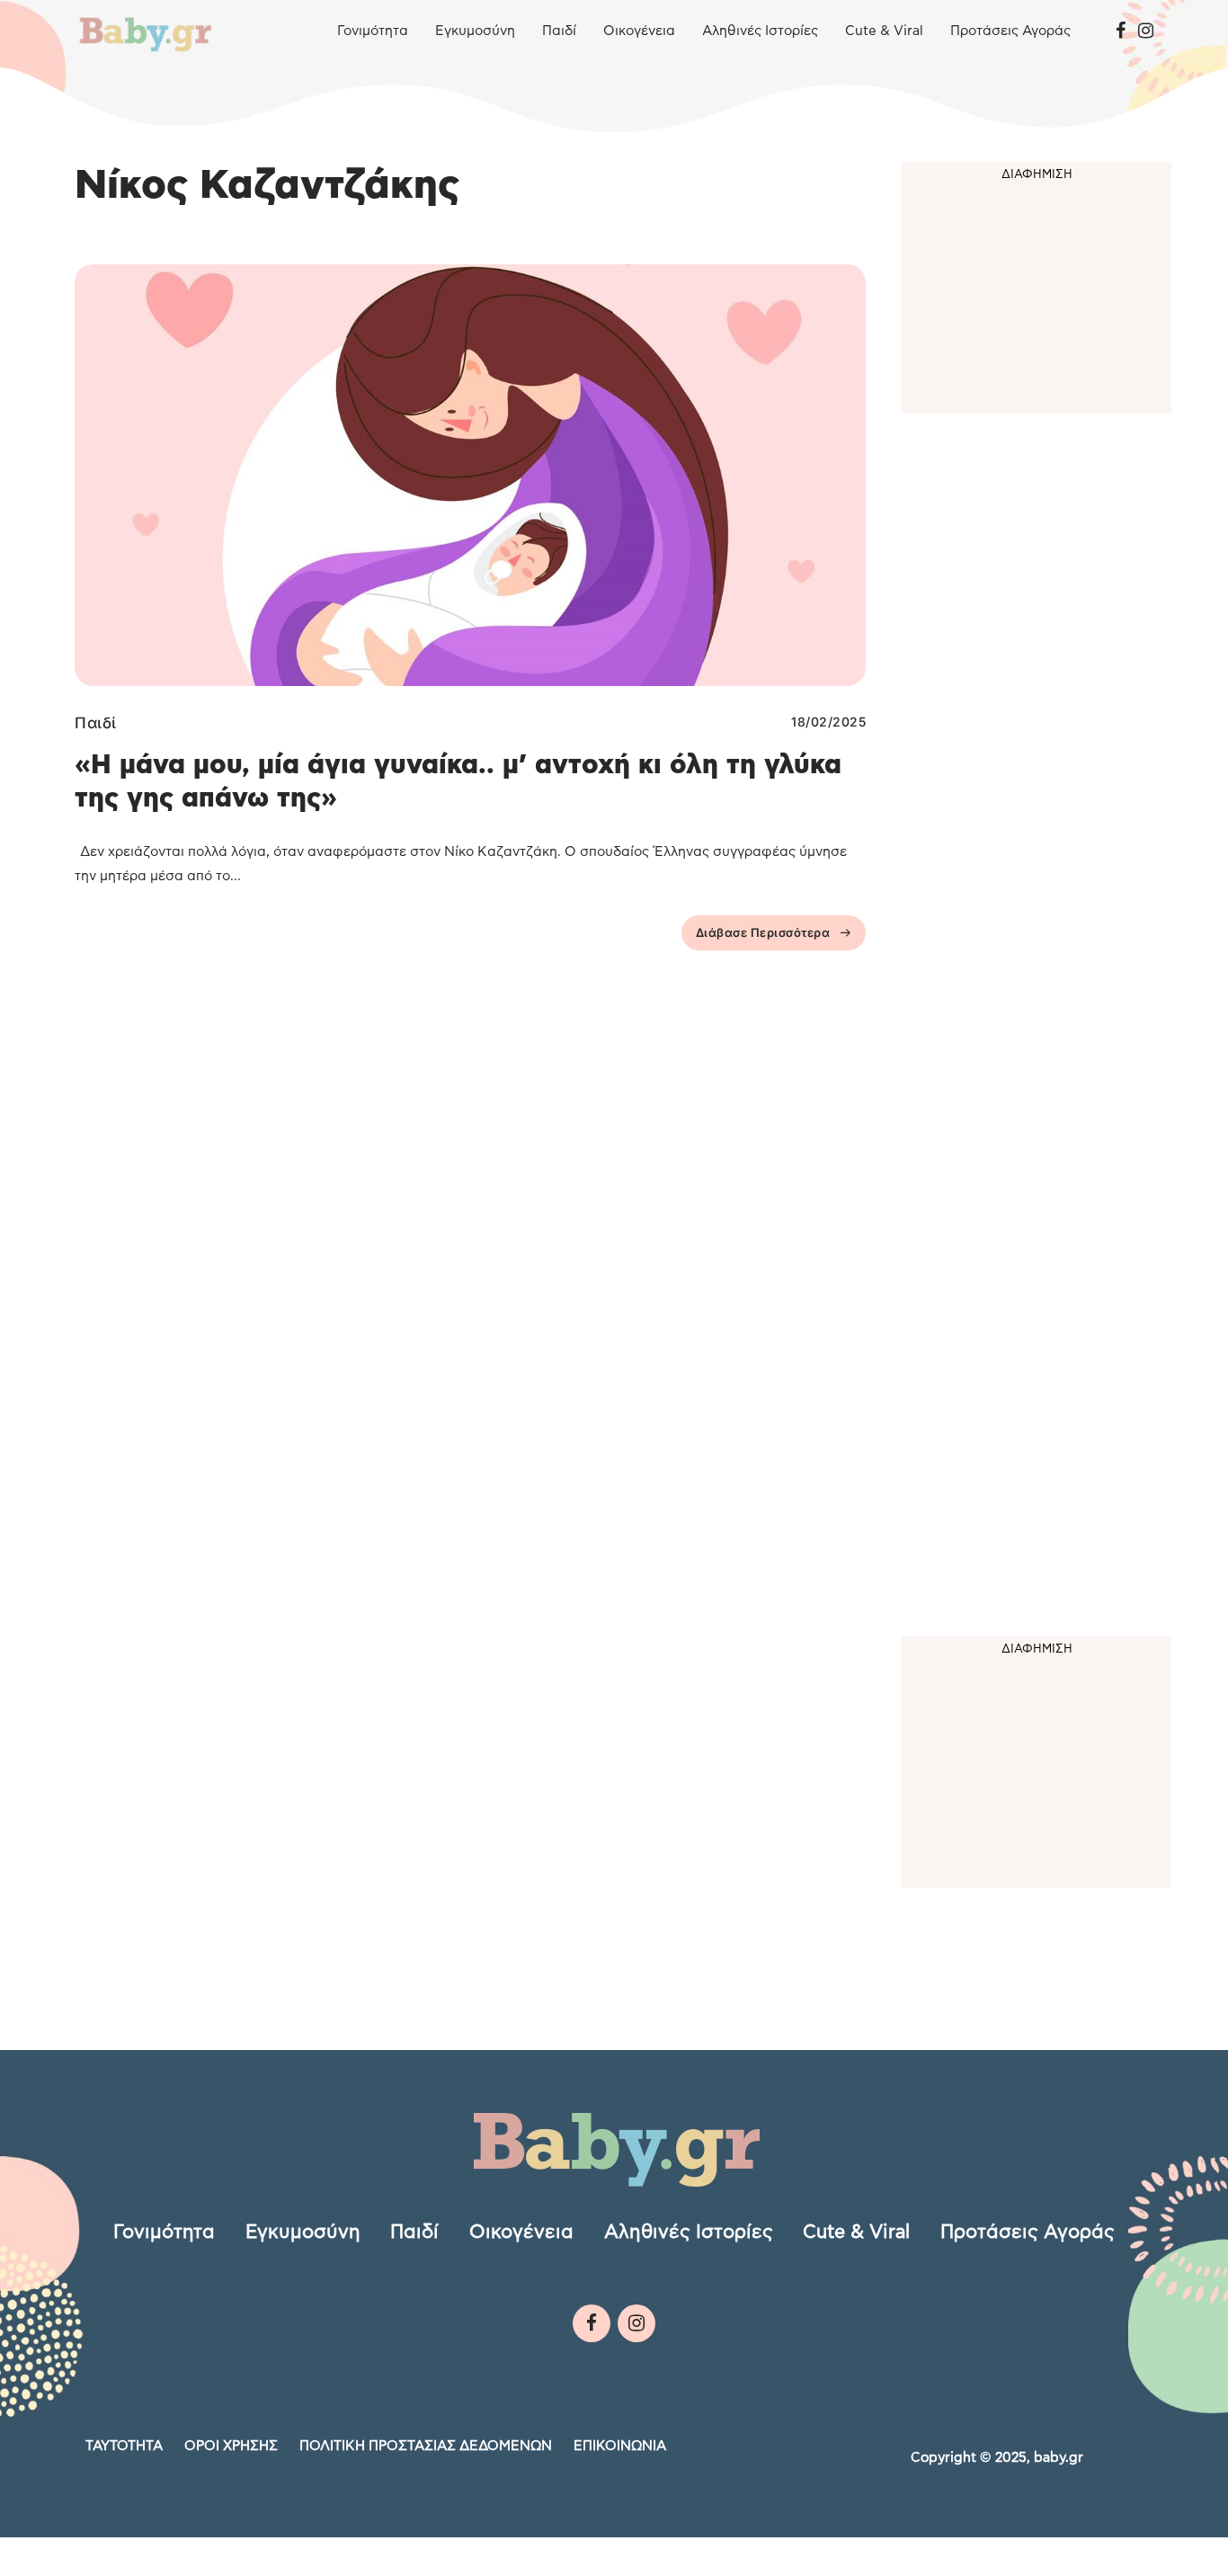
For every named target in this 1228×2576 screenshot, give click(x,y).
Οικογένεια (639, 31)
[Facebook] (1121, 31)
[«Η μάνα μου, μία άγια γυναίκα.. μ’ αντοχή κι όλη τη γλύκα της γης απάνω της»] (470, 475)
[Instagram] (1146, 31)
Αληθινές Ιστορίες (760, 31)
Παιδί (559, 31)
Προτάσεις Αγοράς (1010, 31)
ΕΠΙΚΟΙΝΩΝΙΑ (620, 2446)
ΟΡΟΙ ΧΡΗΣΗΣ (231, 2446)
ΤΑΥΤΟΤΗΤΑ (124, 2446)
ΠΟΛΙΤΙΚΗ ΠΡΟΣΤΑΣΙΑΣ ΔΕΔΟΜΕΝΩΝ (426, 2446)
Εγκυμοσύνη (475, 31)
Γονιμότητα (373, 31)
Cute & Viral (884, 31)
